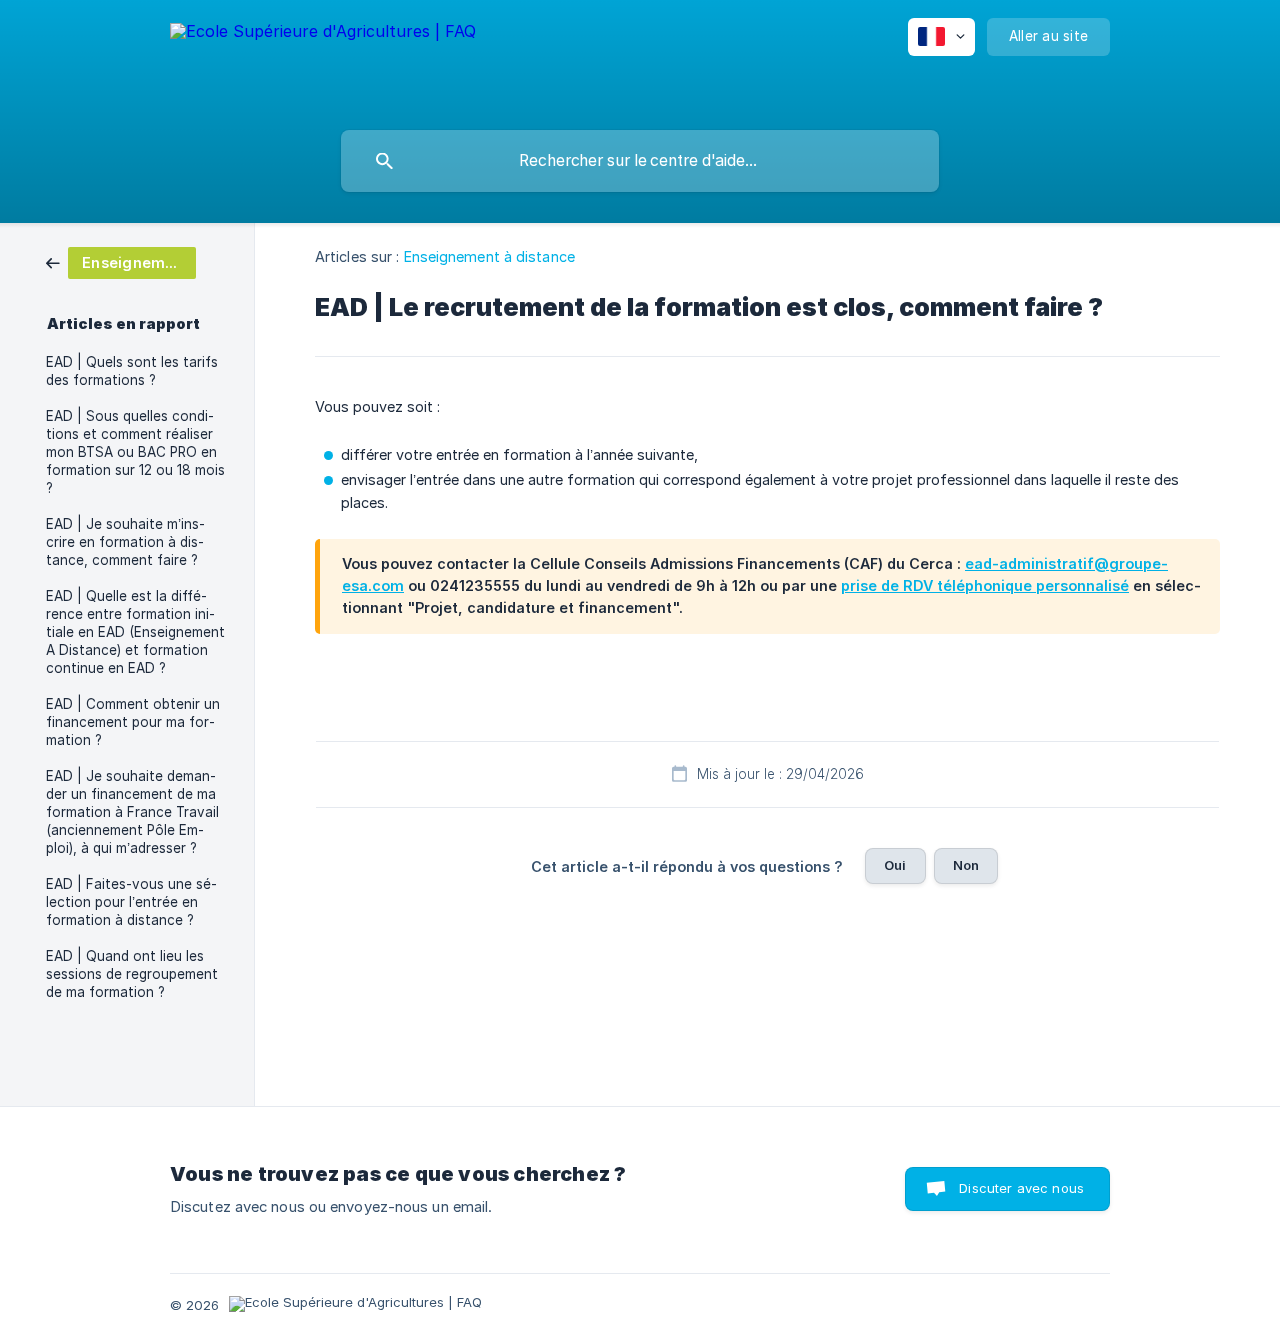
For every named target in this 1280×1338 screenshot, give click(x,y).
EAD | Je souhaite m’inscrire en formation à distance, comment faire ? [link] (125, 542)
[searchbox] (640, 161)
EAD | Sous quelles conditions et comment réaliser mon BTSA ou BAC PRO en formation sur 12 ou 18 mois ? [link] (135, 452)
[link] (121, 261)
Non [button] (966, 865)
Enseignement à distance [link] (489, 256)
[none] (323, 60)
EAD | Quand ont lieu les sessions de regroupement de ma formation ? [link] (132, 974)
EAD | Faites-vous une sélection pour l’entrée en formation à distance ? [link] (131, 902)
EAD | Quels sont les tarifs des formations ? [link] (132, 371)
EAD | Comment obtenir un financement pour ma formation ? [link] (133, 722)
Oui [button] (895, 865)
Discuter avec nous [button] (1021, 1188)
